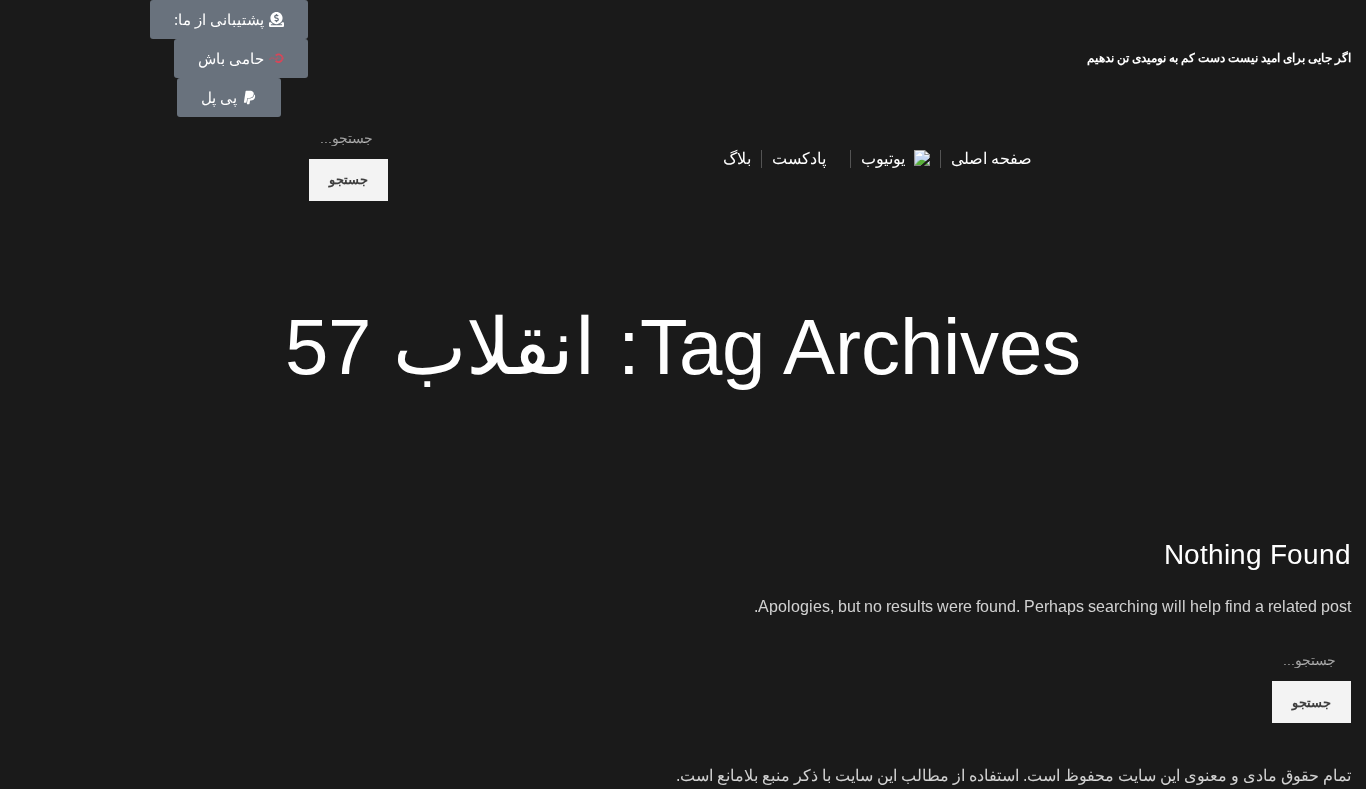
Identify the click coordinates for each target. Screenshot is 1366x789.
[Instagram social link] (95, 59)
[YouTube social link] (72, 59)
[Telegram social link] (26, 59)
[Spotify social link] (49, 59)
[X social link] (118, 59)
